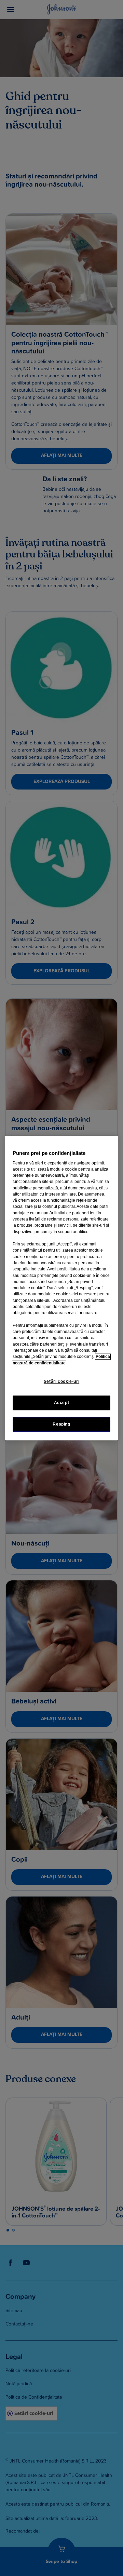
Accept (62, 1403)
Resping (61, 1424)
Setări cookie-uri (61, 1381)
